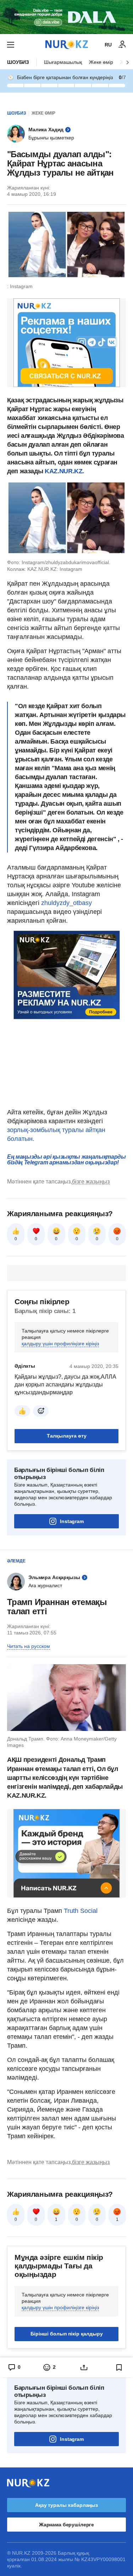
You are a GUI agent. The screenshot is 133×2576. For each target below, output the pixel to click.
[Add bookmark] (119, 2367)
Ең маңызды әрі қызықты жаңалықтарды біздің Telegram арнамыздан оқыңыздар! (66, 1160)
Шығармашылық (63, 62)
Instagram (72, 1521)
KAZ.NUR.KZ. (64, 471)
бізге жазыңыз (91, 1182)
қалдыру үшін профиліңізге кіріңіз (60, 1344)
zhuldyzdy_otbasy (66, 903)
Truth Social (81, 1911)
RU (108, 45)
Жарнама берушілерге (66, 2525)
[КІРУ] (122, 45)
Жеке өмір (101, 62)
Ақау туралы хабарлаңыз (66, 2505)
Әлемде (16, 1561)
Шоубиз (18, 62)
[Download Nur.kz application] (66, 17)
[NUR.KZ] (67, 45)
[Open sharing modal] (84, 2367)
